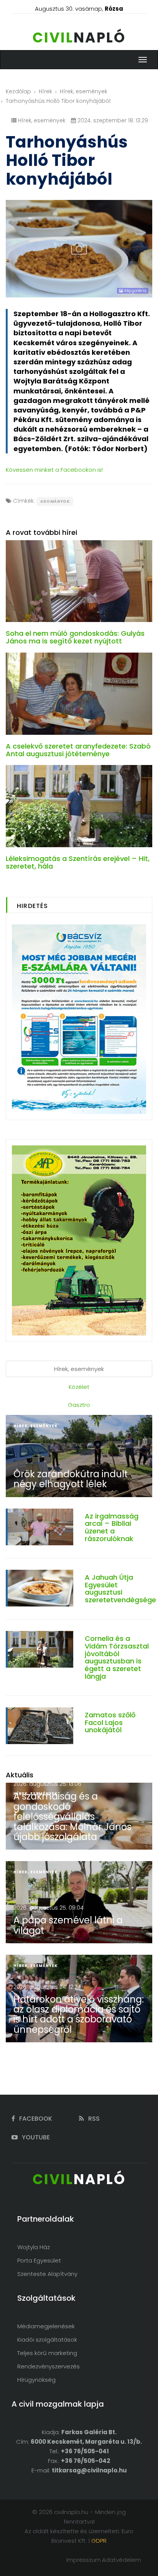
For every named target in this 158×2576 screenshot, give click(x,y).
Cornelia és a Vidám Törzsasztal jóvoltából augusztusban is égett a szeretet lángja (117, 1657)
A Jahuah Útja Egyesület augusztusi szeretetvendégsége (120, 1588)
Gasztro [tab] (79, 1405)
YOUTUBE (35, 2137)
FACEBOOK (35, 2119)
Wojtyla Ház (34, 2247)
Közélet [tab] (79, 1387)
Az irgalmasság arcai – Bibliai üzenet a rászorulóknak (112, 1527)
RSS (93, 2119)
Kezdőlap (18, 91)
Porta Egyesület (39, 2260)
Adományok (55, 501)
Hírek (45, 91)
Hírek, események (84, 91)
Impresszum (84, 2560)
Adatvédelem (122, 2560)
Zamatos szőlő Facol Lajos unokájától (110, 1722)
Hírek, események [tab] (79, 1369)
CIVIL (79, 38)
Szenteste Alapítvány (47, 2274)
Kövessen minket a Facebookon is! (54, 470)
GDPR (99, 2541)
